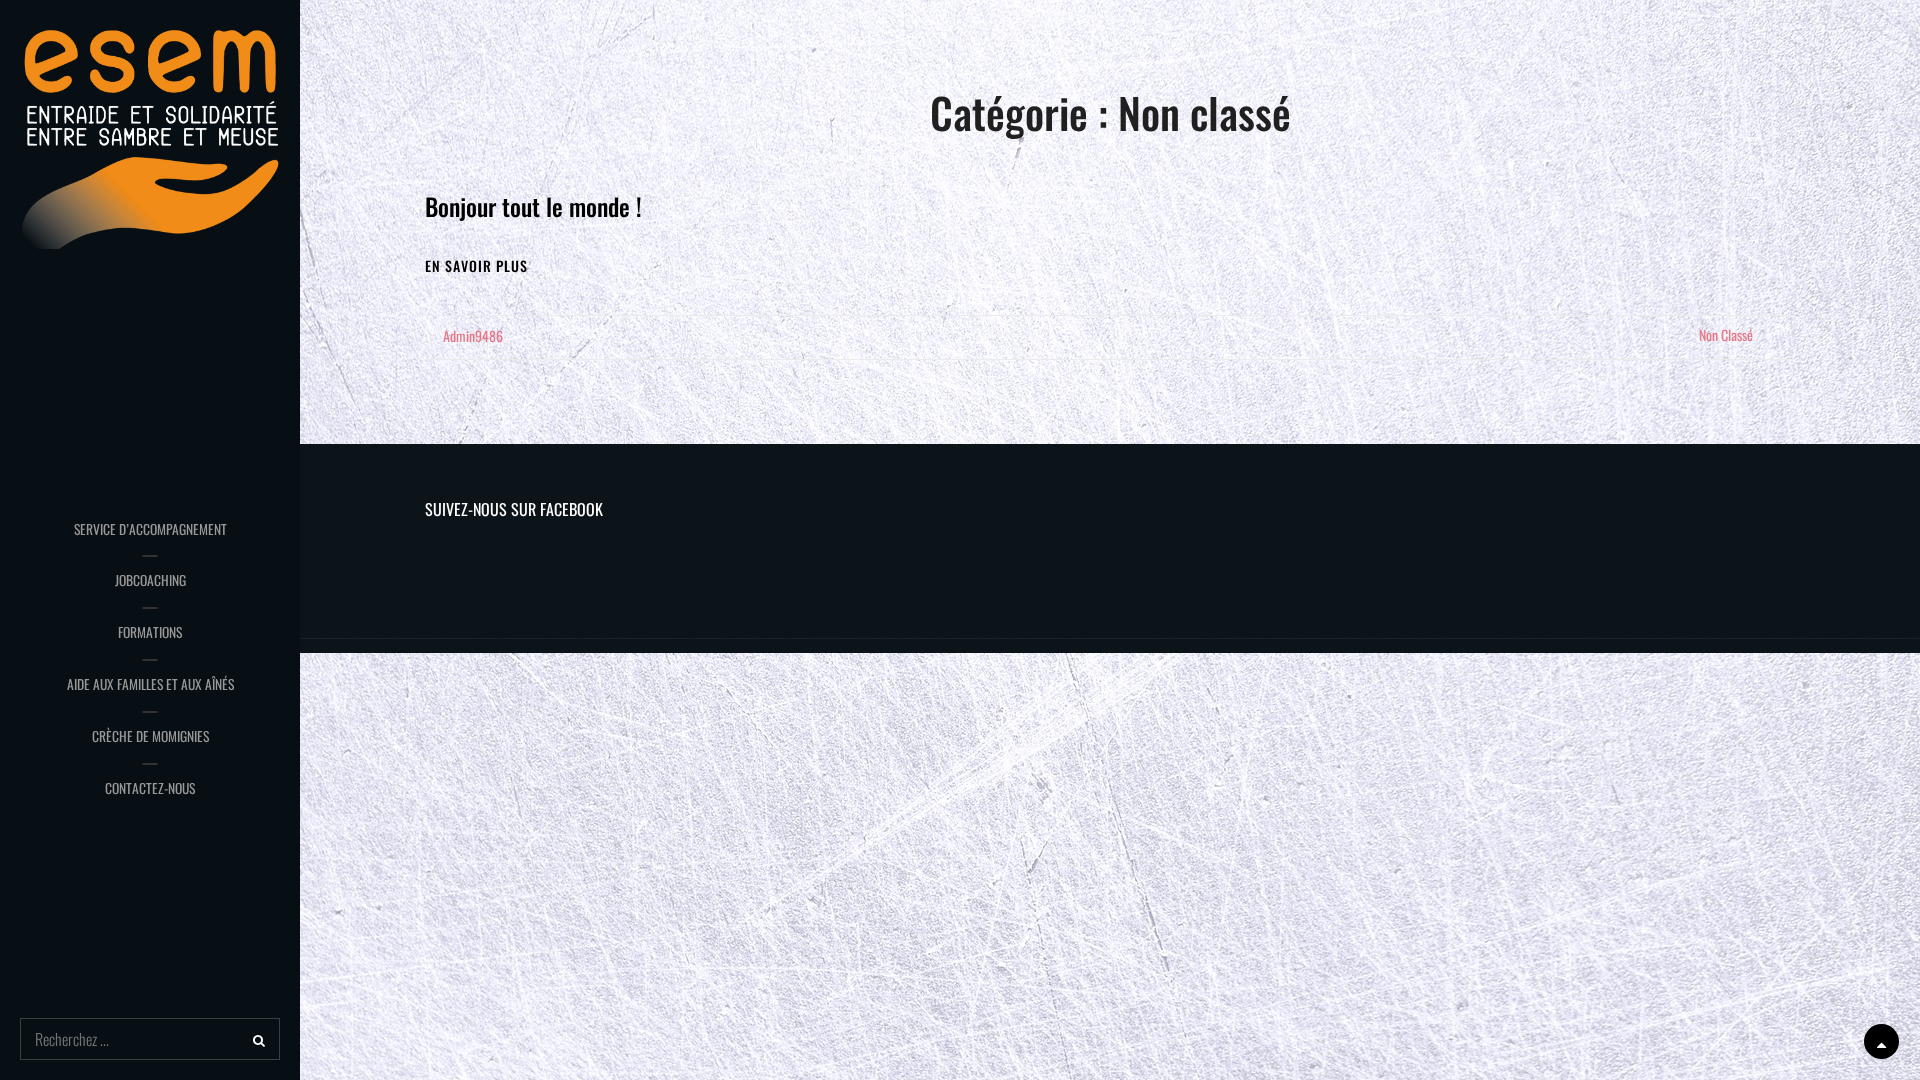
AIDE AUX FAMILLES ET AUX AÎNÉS (150, 684)
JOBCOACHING (150, 580)
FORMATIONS (150, 632)
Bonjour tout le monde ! (533, 206)
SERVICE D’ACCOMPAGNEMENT (150, 529)
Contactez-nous (150, 788)
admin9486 (473, 335)
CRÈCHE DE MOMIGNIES (150, 736)
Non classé (1726, 334)
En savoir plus (476, 265)
